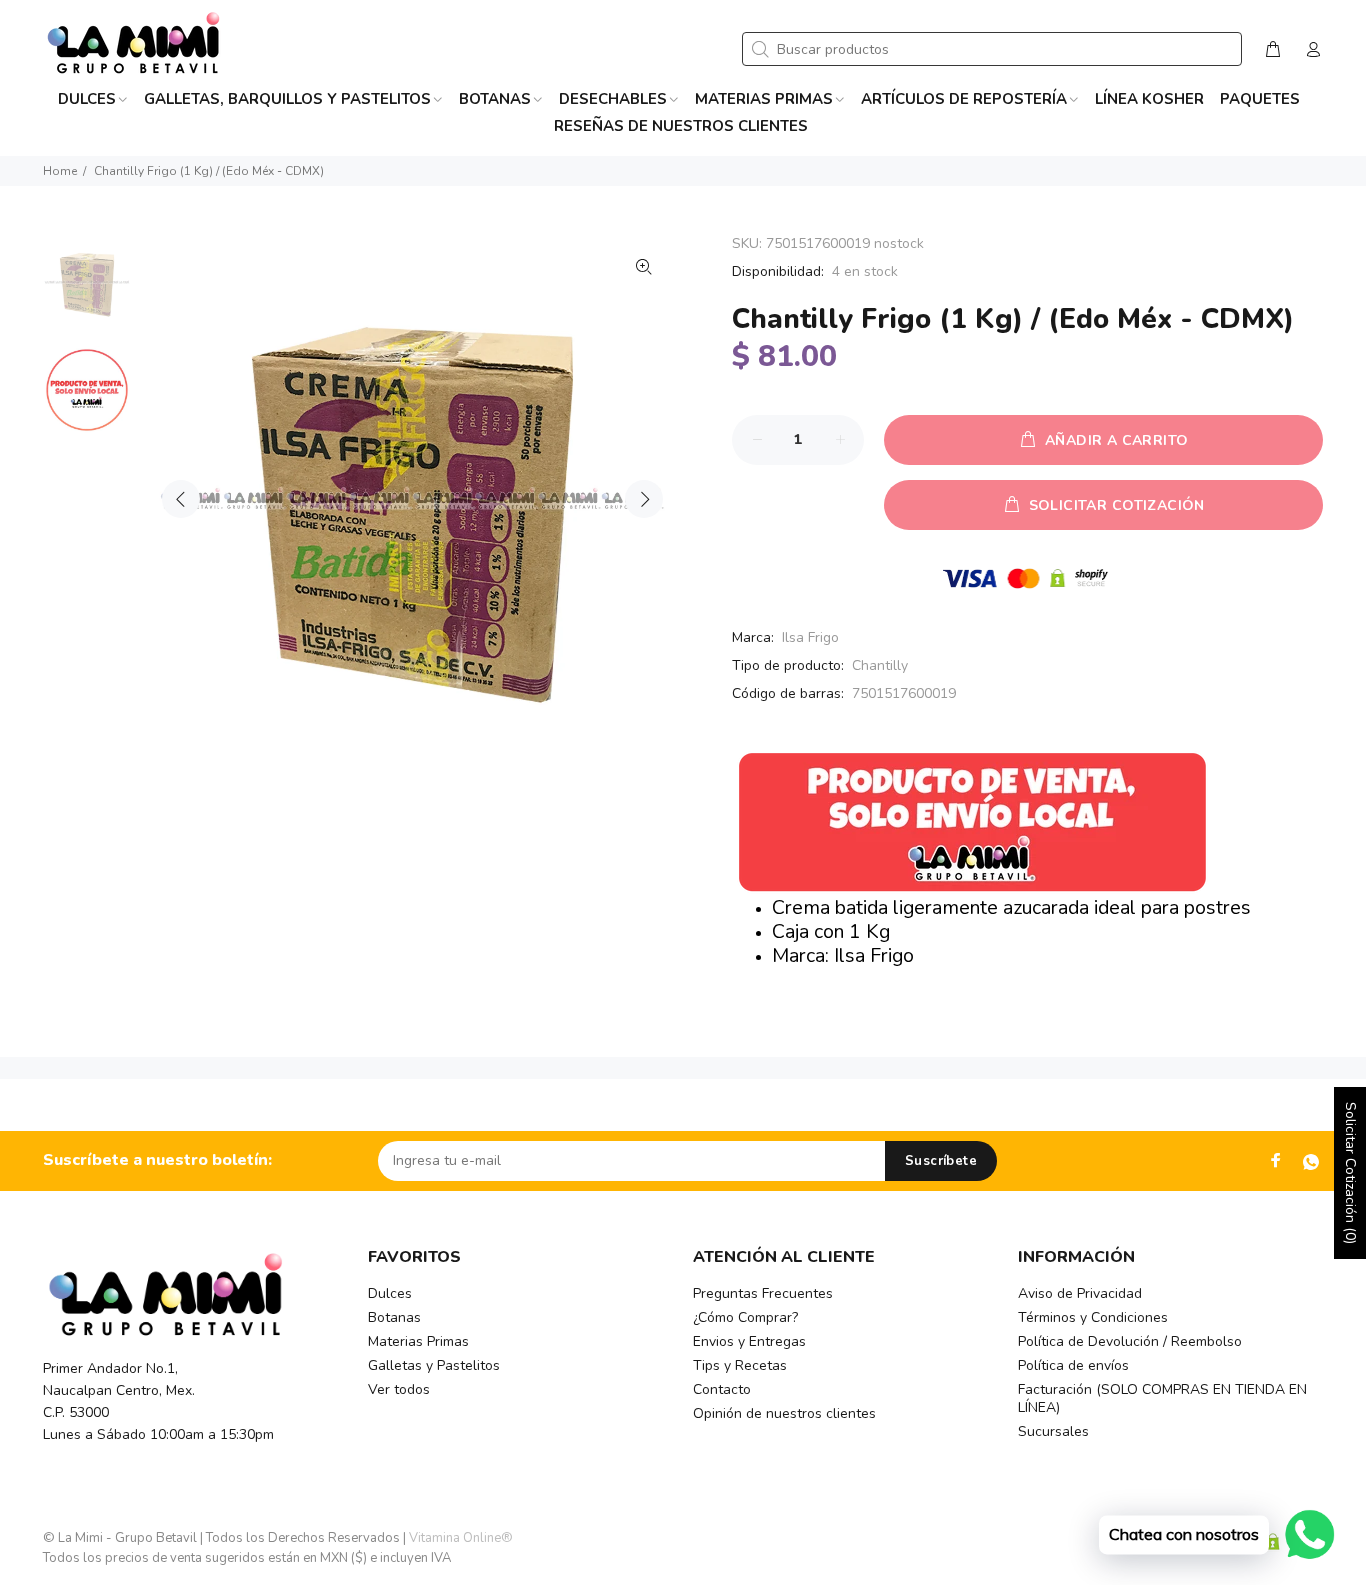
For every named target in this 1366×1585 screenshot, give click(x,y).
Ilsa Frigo (810, 637)
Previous (181, 499)
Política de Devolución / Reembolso (1130, 1341)
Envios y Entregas (749, 1341)
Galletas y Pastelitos (434, 1365)
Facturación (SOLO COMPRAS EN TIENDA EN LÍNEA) (1162, 1398)
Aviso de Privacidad (1080, 1293)
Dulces (390, 1293)
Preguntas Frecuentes (763, 1293)
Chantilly (880, 665)
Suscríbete (941, 1161)
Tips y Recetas (740, 1365)
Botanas (394, 1317)
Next (644, 499)
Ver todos (399, 1389)
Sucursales (1053, 1431)
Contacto (722, 1389)
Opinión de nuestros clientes (784, 1413)
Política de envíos (1073, 1365)
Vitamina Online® (461, 1538)
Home (60, 171)
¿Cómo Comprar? (745, 1317)
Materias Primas (418, 1341)
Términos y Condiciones (1093, 1317)
